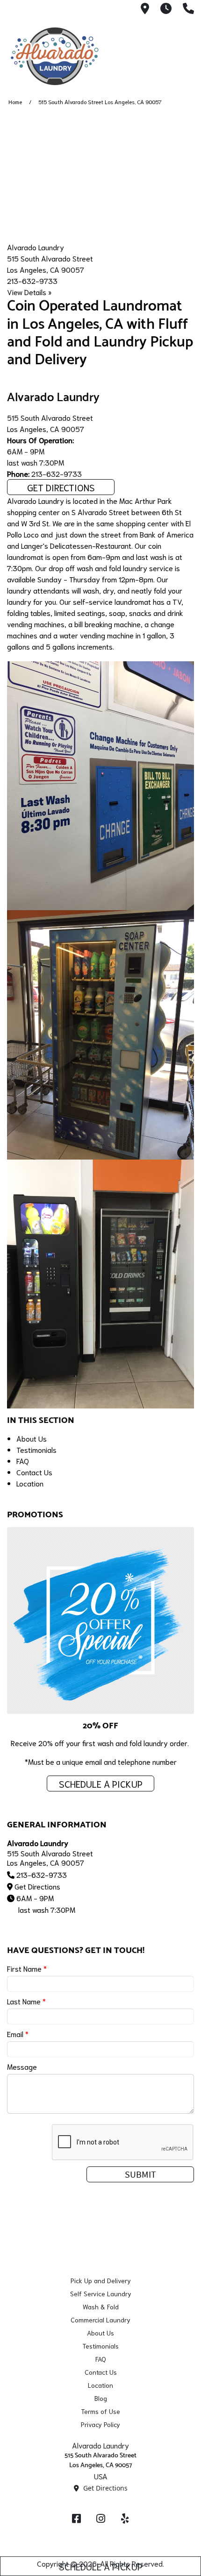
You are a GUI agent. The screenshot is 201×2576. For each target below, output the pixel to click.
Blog (101, 2398)
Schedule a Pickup (101, 2566)
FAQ (23, 1461)
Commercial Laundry (100, 2320)
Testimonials (36, 1449)
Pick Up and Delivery (101, 2280)
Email (18, 2034)
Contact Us (34, 1472)
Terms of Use (100, 2411)
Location (30, 1483)
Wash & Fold (101, 2307)
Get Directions (61, 487)
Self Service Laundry (101, 2293)
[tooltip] (145, 9)
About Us (32, 1438)
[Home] (54, 57)
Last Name (26, 2001)
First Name (27, 1968)
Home (15, 102)
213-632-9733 (32, 280)
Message (22, 2066)
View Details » (29, 292)
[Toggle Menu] (184, 56)
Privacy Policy (100, 2424)
